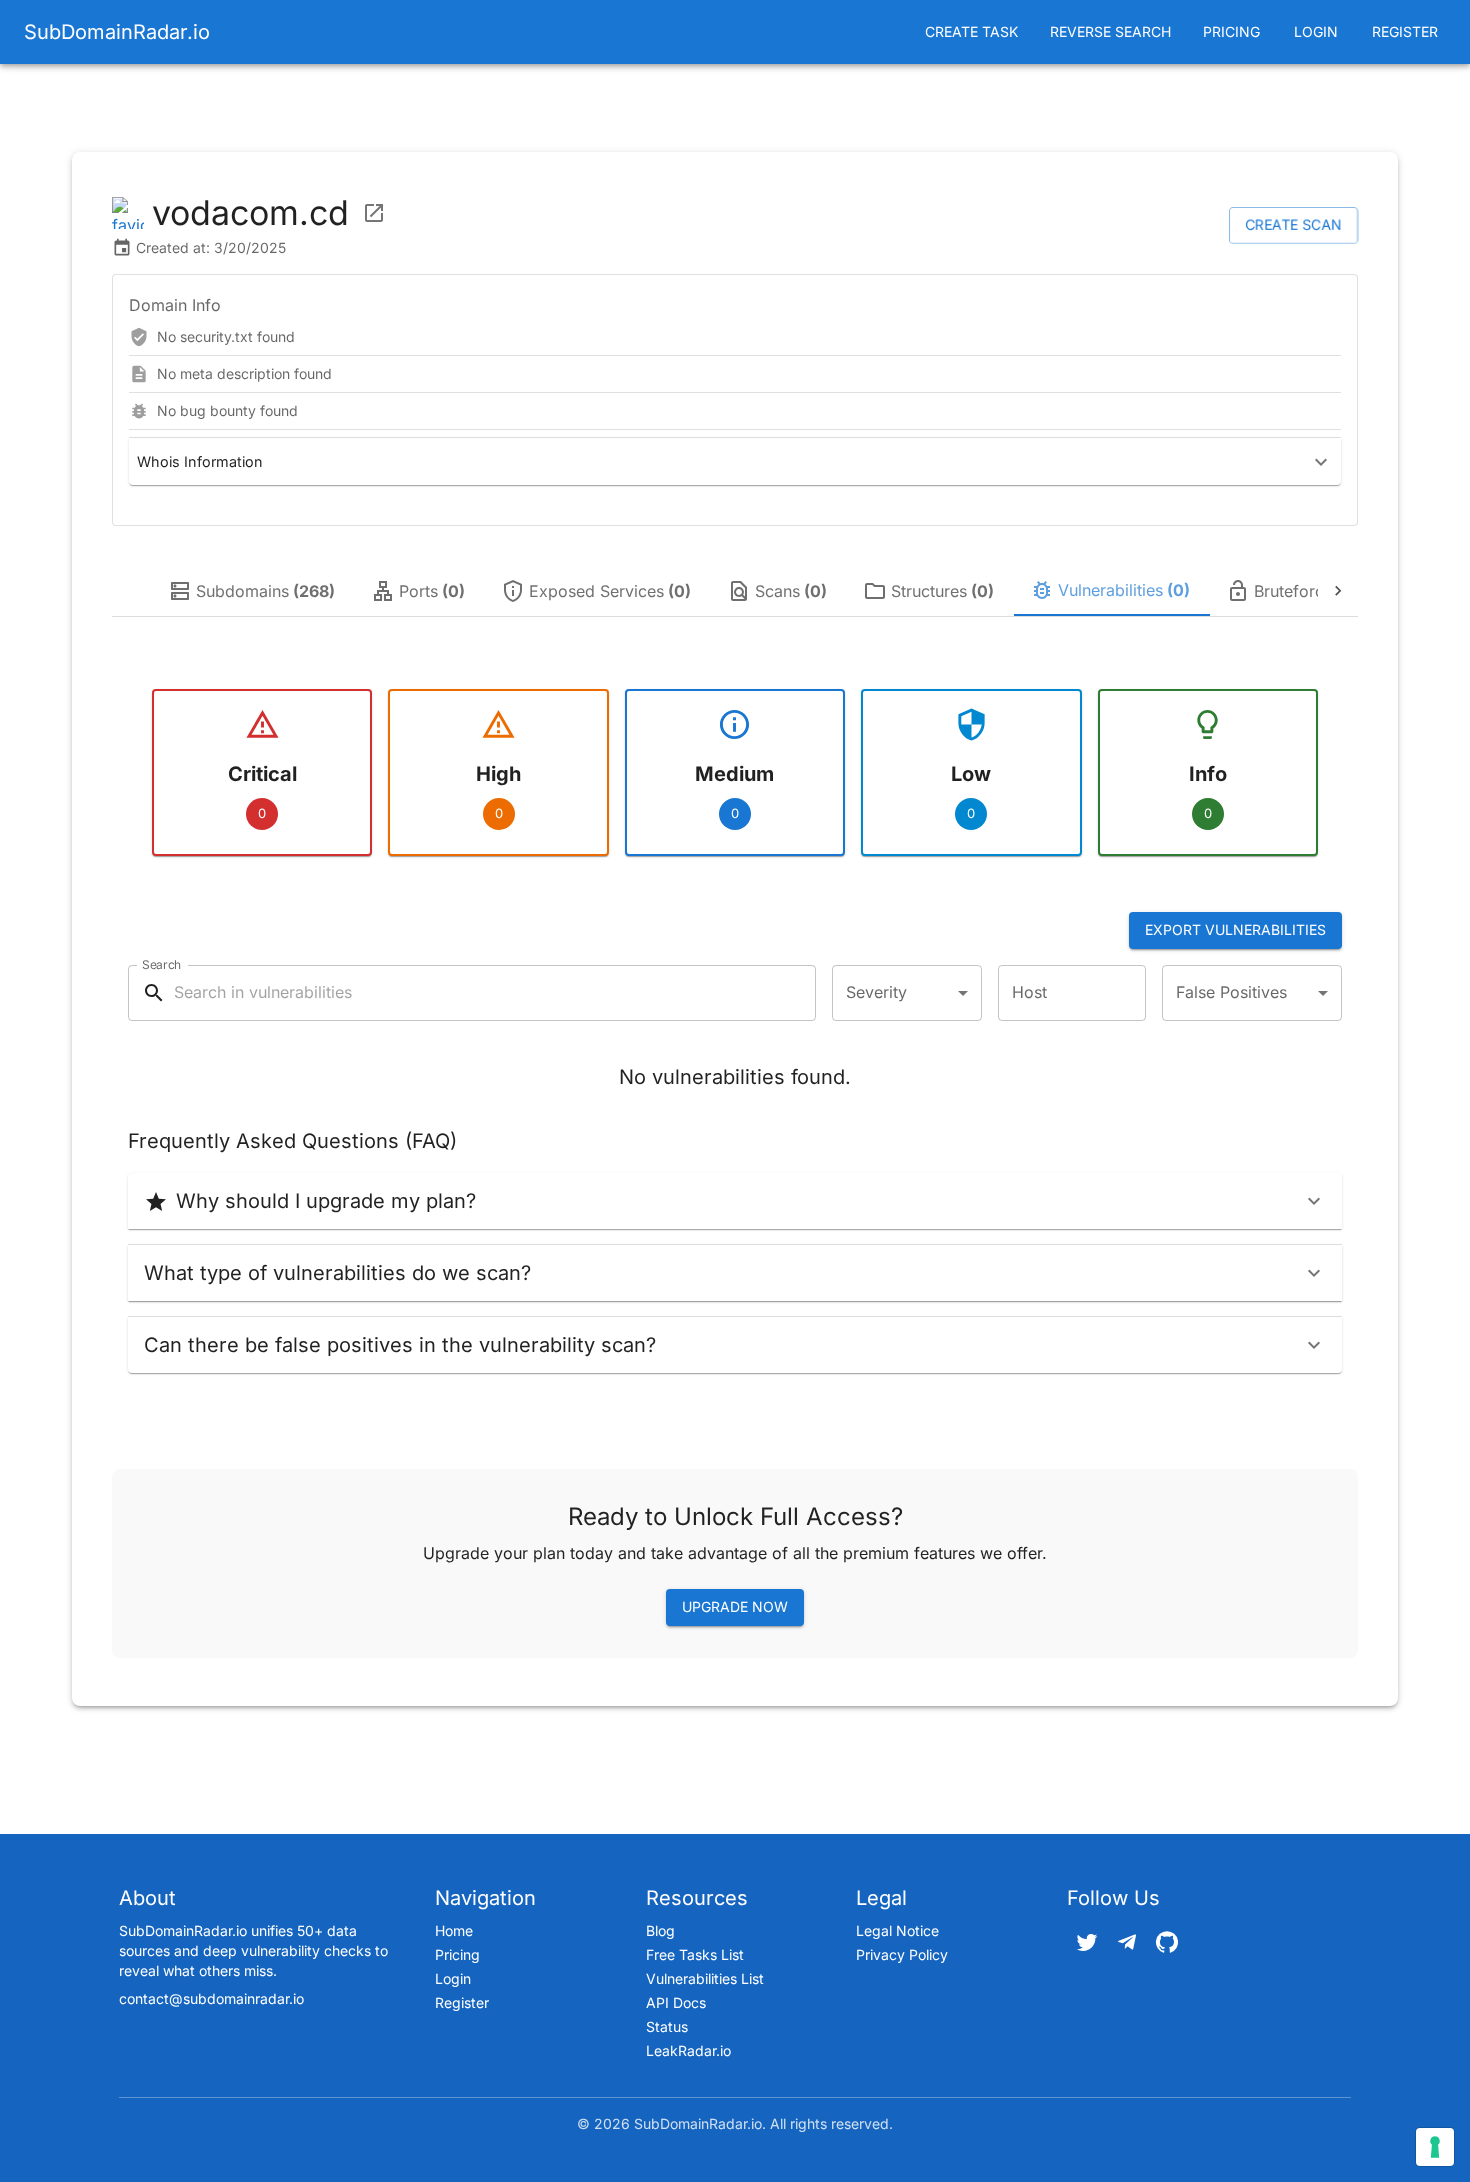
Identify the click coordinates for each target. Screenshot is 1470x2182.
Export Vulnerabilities (1235, 929)
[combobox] (907, 993)
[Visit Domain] (374, 213)
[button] (735, 461)
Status (667, 2026)
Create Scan (1293, 224)
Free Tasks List (695, 1954)
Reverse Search (1110, 31)
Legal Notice (897, 1930)
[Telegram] (1127, 1942)
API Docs (676, 2002)
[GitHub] (1167, 1942)
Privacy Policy (902, 1954)
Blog (660, 1930)
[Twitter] (1087, 1942)
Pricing (1231, 31)
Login (1316, 31)
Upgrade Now (735, 1606)
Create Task (971, 31)
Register (1405, 31)
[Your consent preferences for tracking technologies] (1435, 2147)
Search (161, 963)
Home (454, 1930)
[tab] (253, 591)
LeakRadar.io (688, 2050)
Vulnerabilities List (705, 1978)
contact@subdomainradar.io (211, 1998)
